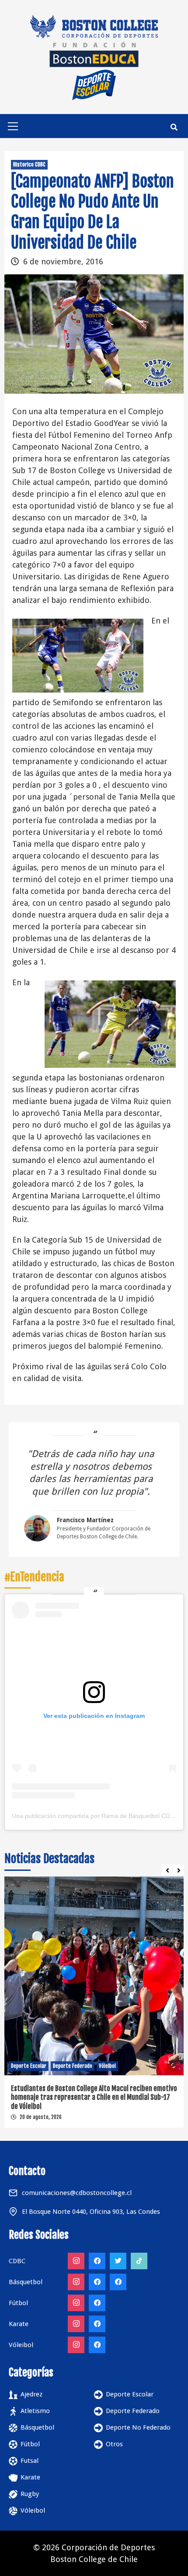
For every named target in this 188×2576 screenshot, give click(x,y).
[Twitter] (118, 2261)
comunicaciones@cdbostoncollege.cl (77, 2193)
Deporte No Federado (138, 2427)
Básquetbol (37, 2427)
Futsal (30, 2461)
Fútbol (30, 2444)
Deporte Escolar (29, 2066)
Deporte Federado (73, 2066)
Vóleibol (107, 2066)
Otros (114, 2444)
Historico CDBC (29, 164)
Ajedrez (31, 2394)
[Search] (174, 127)
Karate (30, 2477)
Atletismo (35, 2411)
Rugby (30, 2494)
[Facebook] (97, 2261)
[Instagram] (76, 2261)
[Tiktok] (139, 2261)
